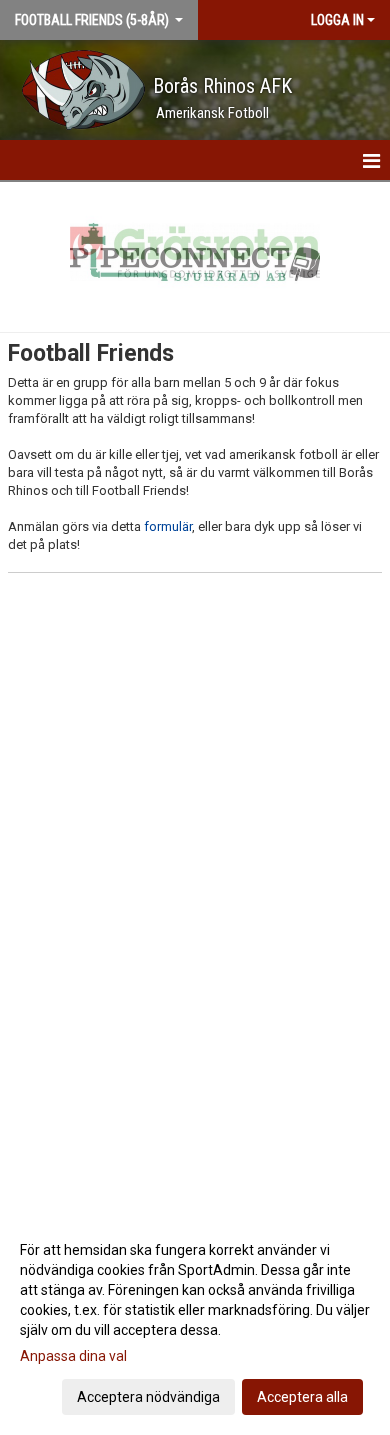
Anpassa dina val (73, 1356)
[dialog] (195, 1322)
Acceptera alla (302, 1397)
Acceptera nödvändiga (148, 1397)
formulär (168, 526)
